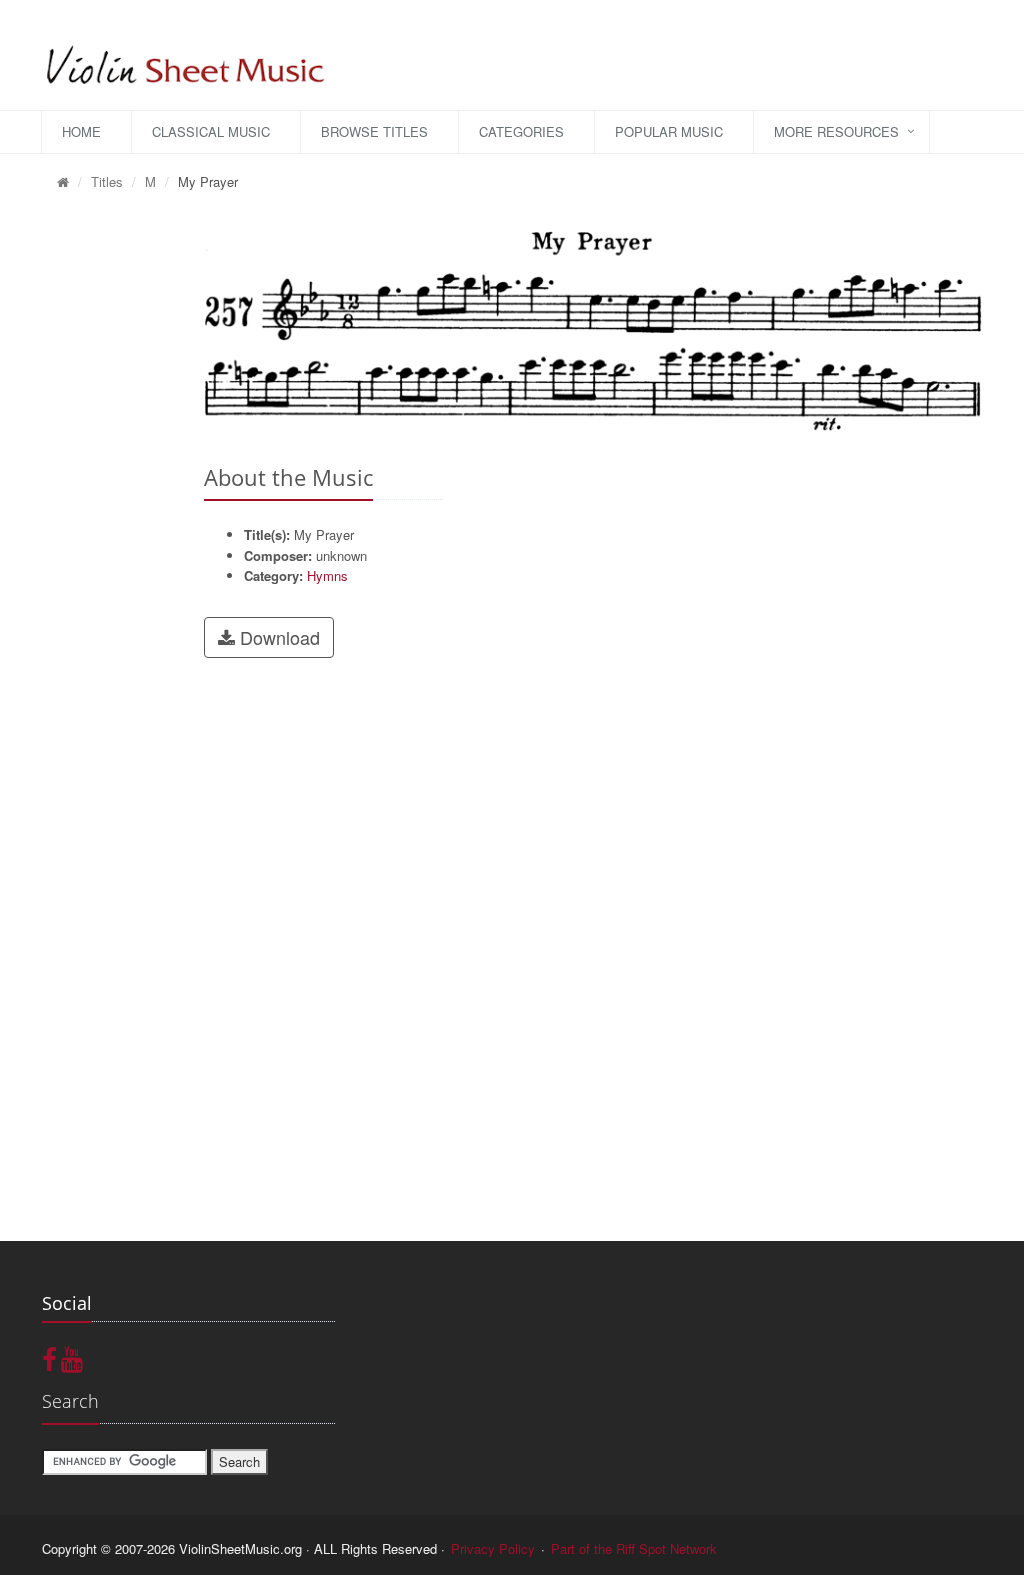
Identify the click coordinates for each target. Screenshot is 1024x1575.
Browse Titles (374, 131)
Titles (107, 181)
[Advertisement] (108, 511)
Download (277, 637)
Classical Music (211, 131)
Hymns (327, 575)
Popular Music (669, 131)
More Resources (836, 131)
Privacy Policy (493, 1548)
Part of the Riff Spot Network (634, 1548)
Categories (521, 131)
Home (81, 131)
